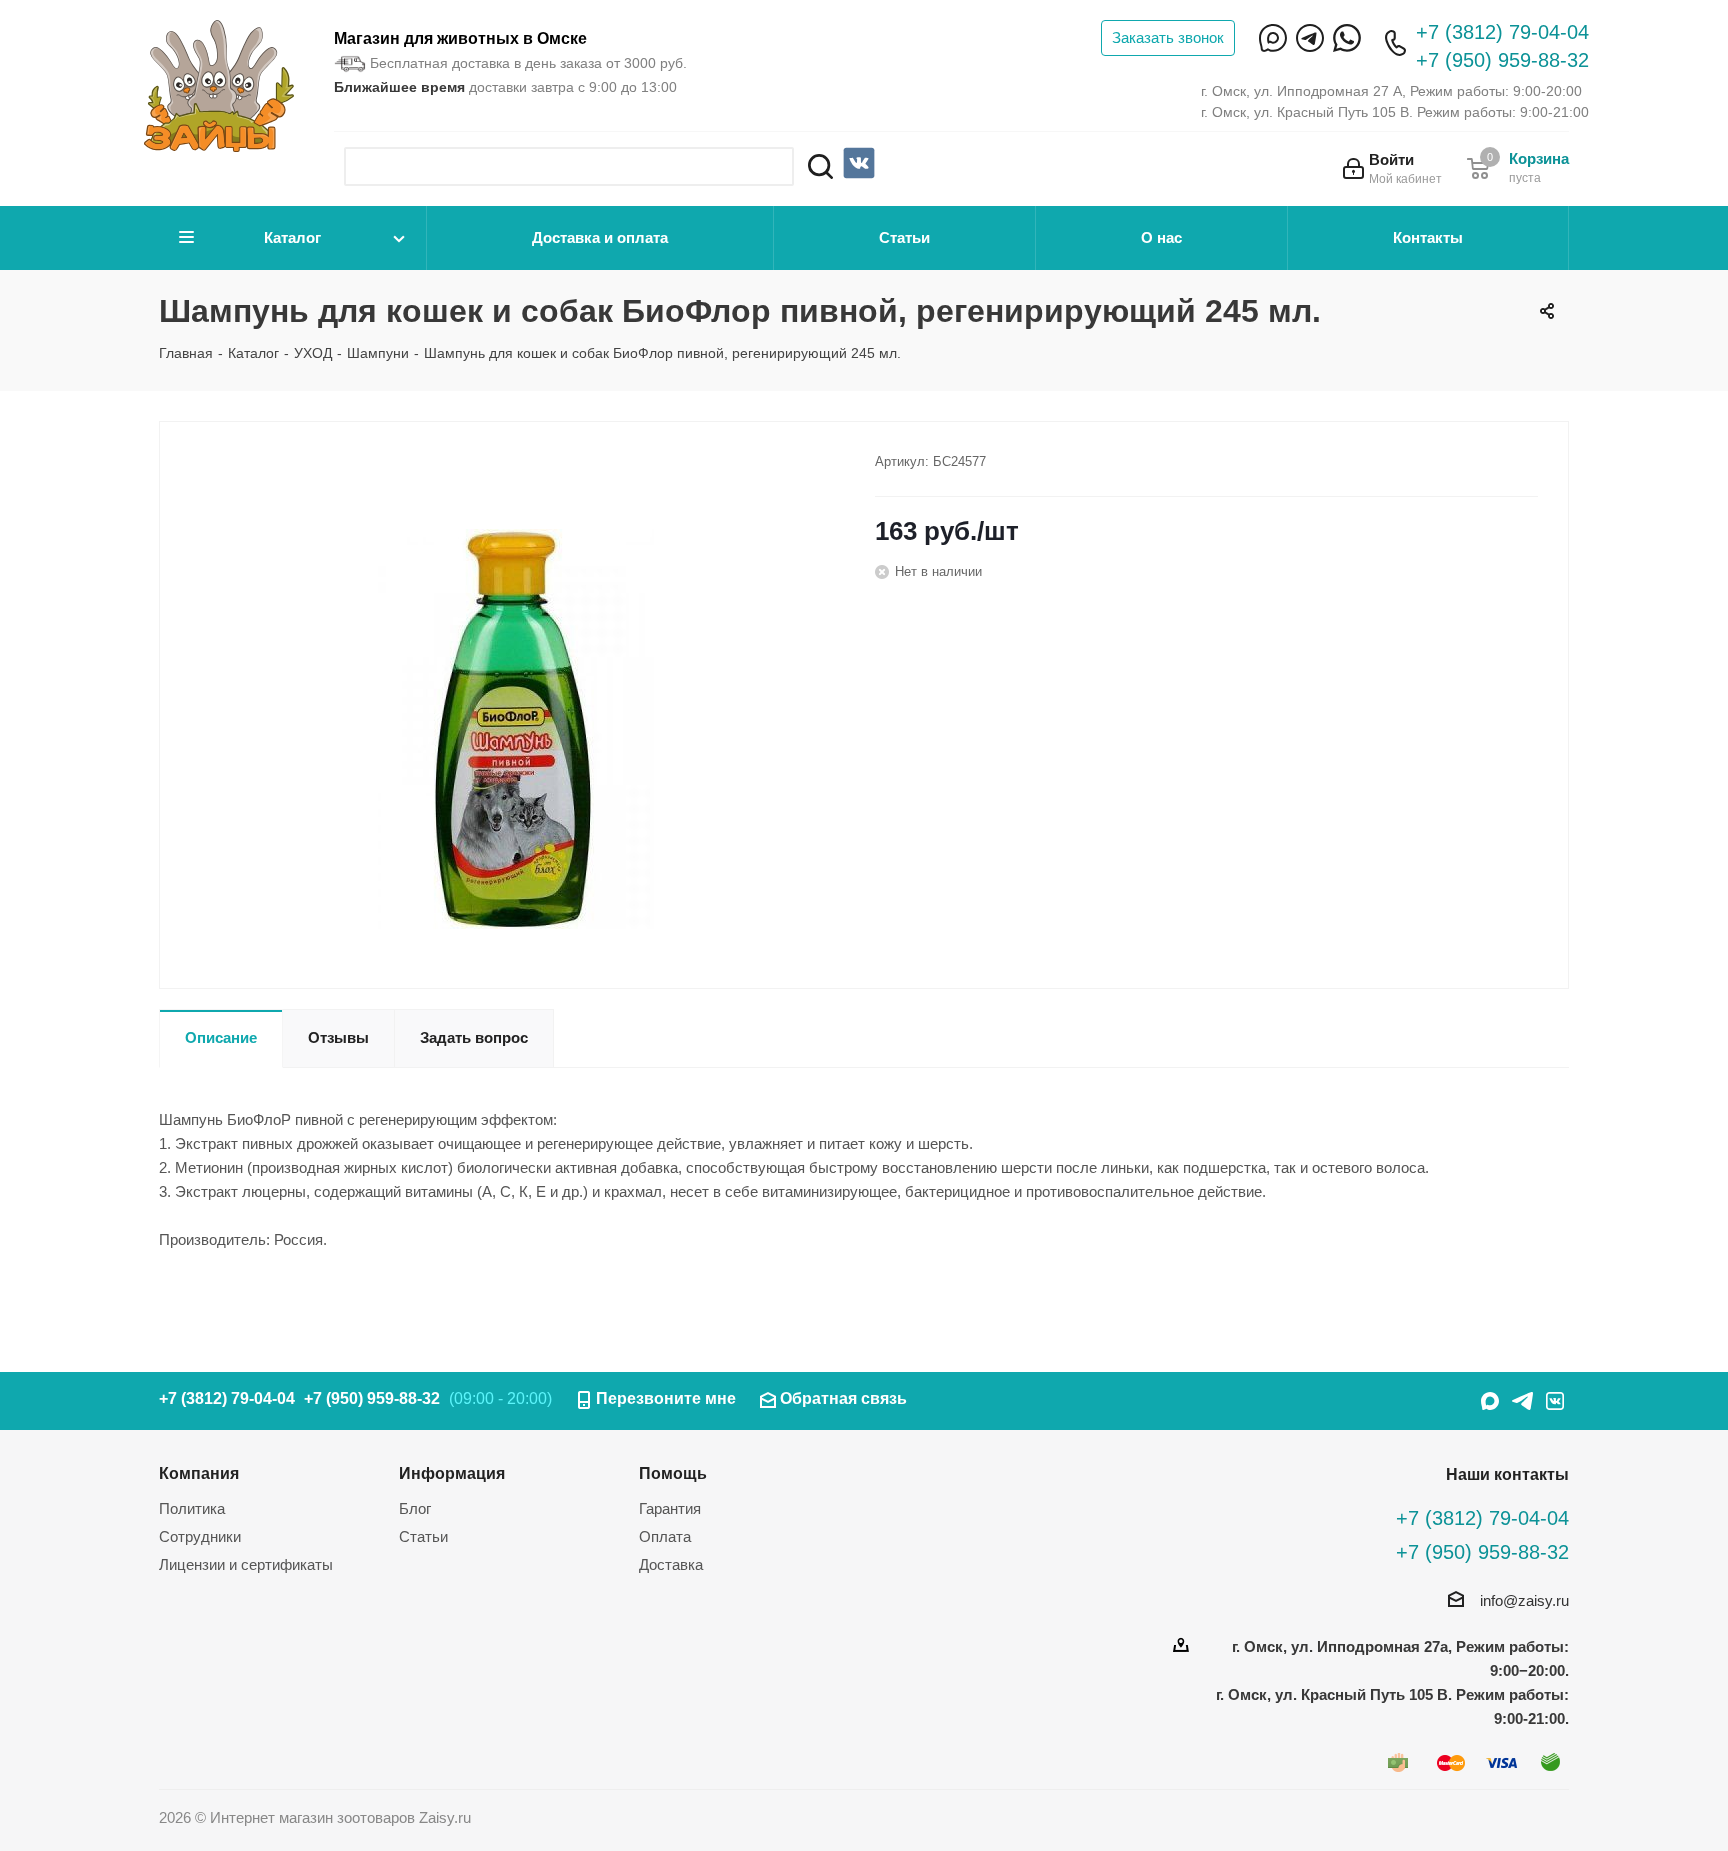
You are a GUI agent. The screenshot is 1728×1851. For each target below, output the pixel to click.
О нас (1161, 237)
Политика (192, 1508)
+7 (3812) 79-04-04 (1502, 32)
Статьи (904, 237)
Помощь (673, 1473)
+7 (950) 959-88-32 (1502, 60)
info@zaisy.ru (1524, 1600)
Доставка (671, 1564)
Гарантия (670, 1508)
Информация (452, 1473)
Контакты (1428, 237)
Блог (415, 1508)
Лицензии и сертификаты (246, 1564)
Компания (199, 1473)
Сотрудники (200, 1536)
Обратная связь (843, 1398)
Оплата (665, 1536)
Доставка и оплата (600, 237)
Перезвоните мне (666, 1398)
